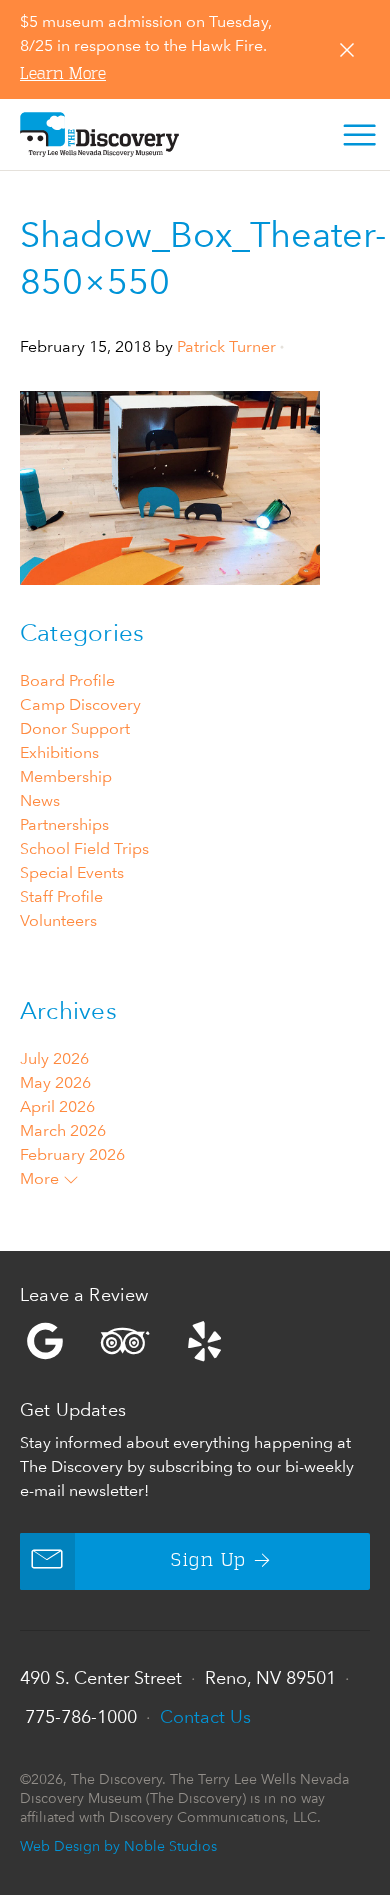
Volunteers (58, 920)
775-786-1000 (81, 1716)
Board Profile (67, 680)
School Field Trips (84, 848)
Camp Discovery (80, 704)
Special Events (72, 872)
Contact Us (205, 1716)
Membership (66, 776)
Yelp (195, 1341)
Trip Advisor (125, 1341)
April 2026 (57, 1106)
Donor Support (75, 728)
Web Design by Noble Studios (118, 1845)
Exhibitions (59, 752)
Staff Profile (61, 896)
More (41, 1178)
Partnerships (64, 824)
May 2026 (55, 1082)
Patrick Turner (226, 346)
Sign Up (208, 1561)
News (40, 800)
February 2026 (72, 1154)
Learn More (63, 75)
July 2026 (54, 1058)
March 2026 (63, 1130)
